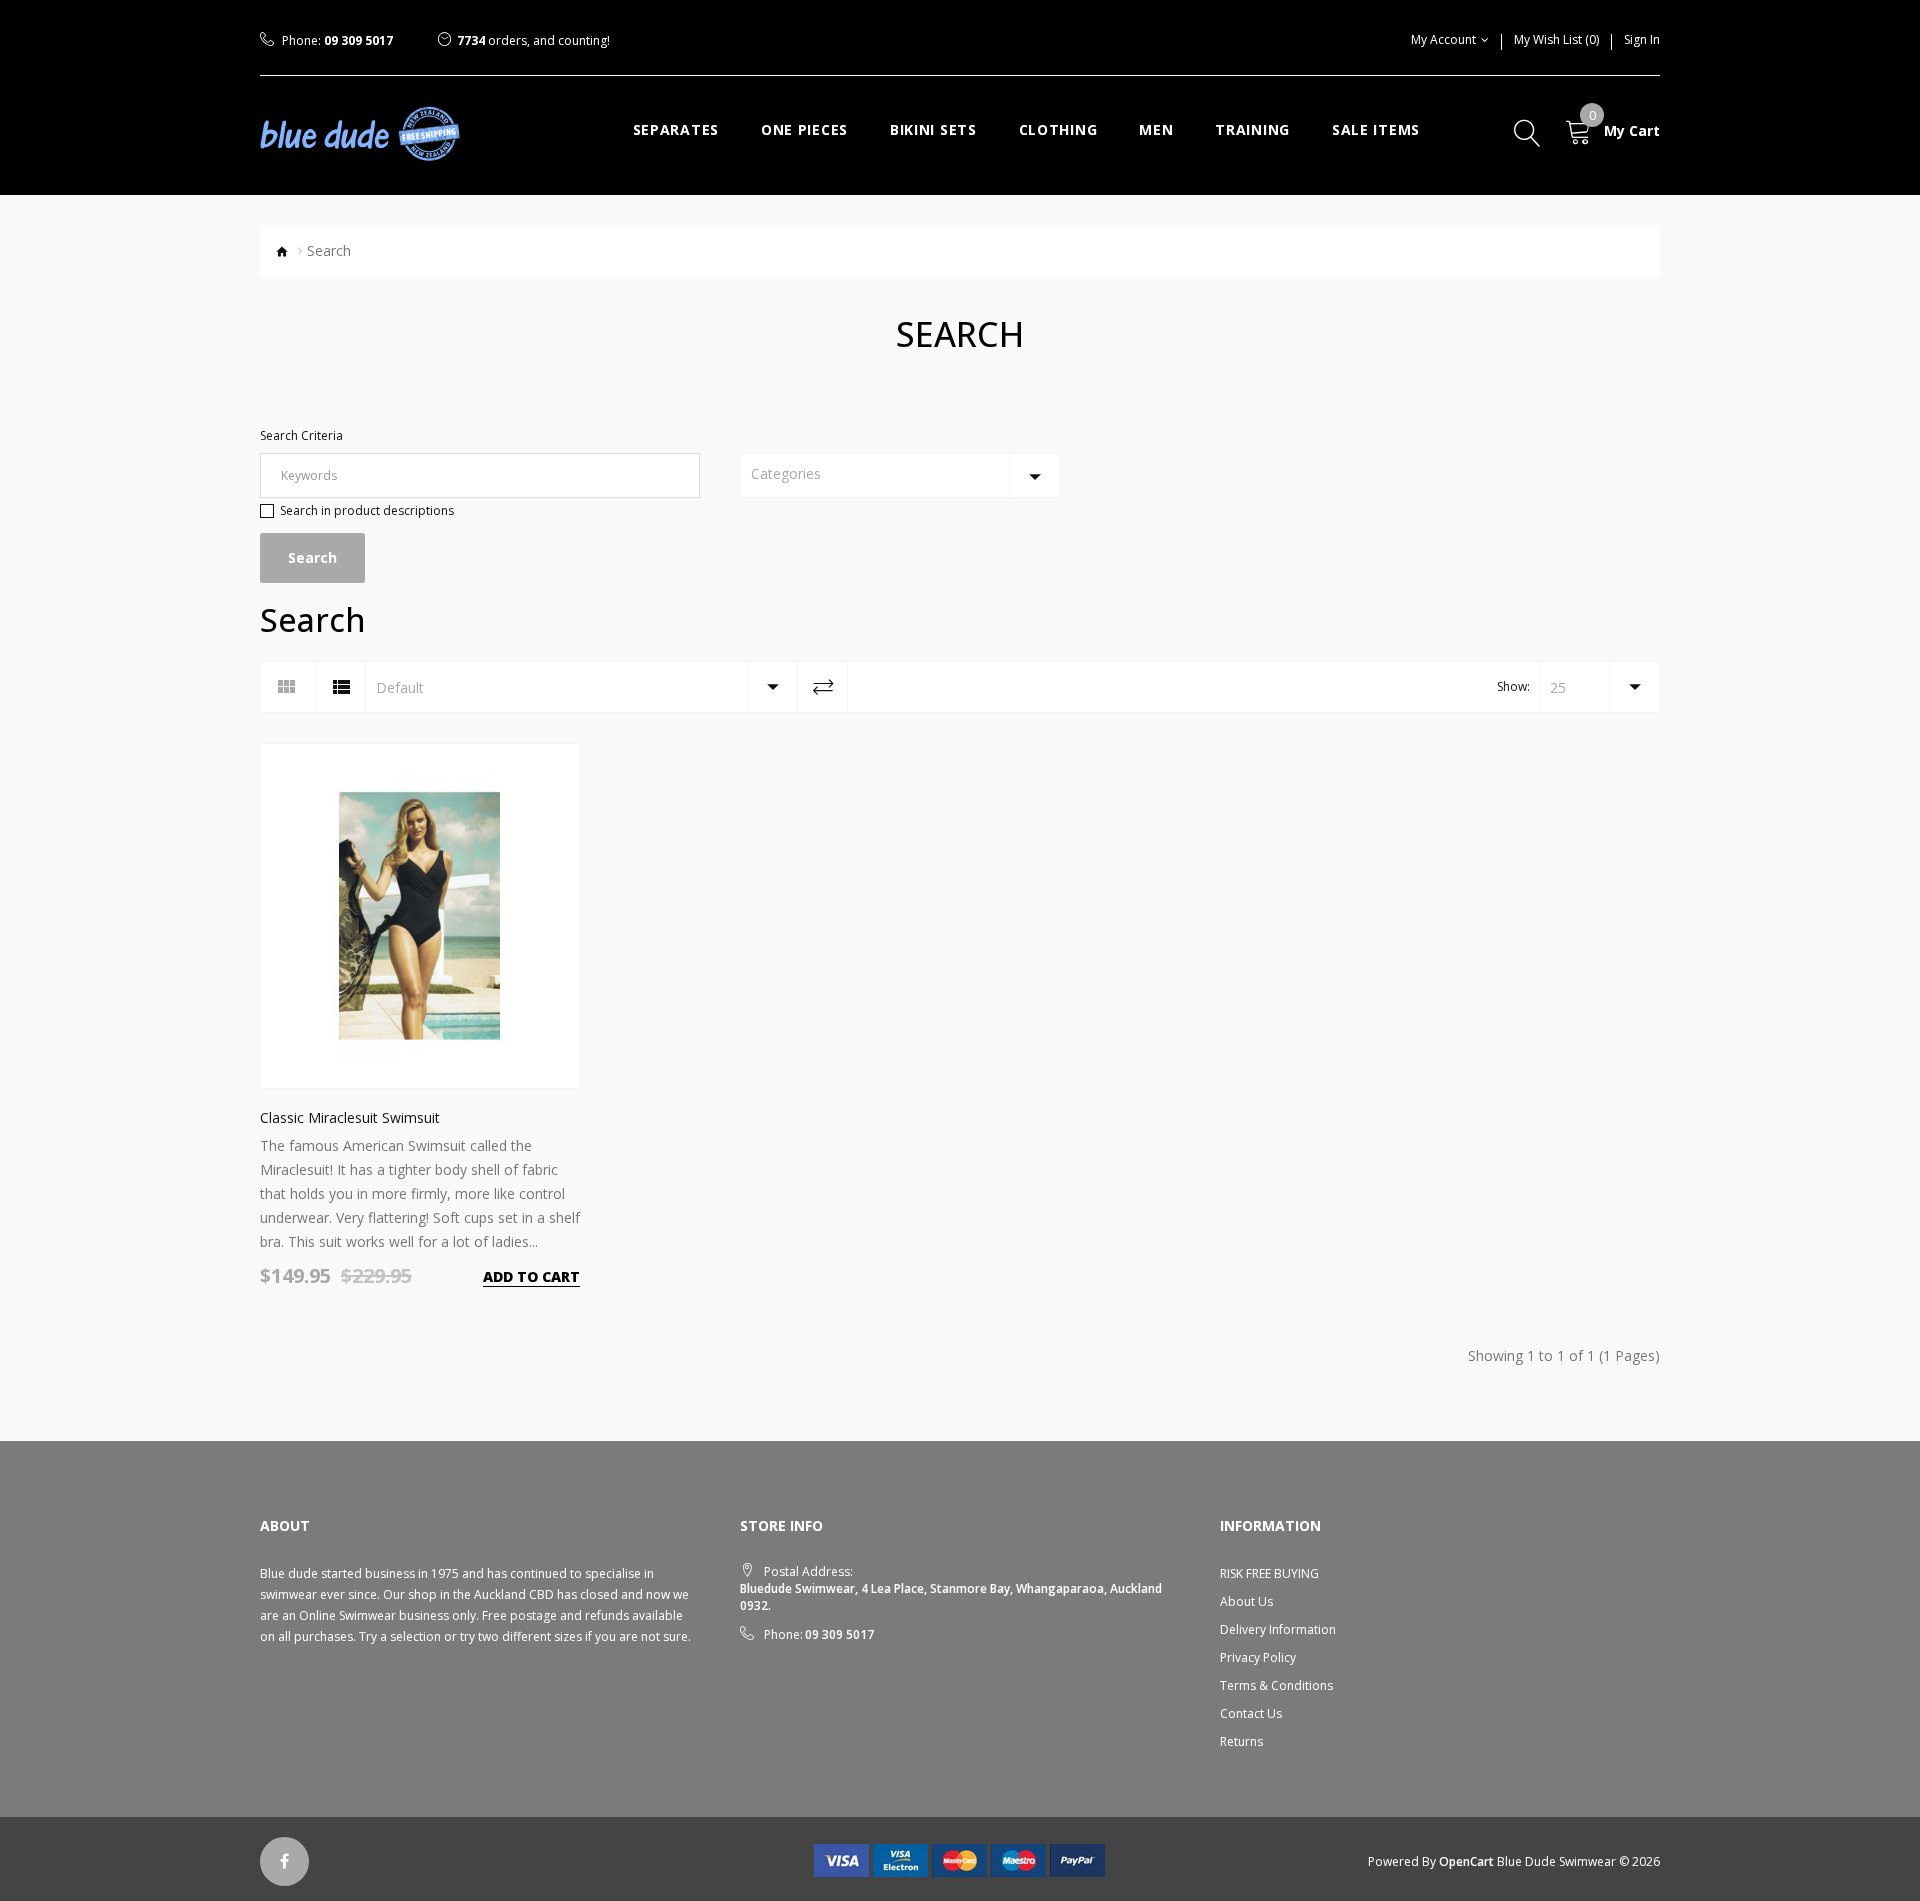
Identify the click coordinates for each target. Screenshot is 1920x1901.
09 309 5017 (358, 40)
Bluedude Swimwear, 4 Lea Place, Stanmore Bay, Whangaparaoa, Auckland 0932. (951, 1597)
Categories (786, 473)
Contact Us (1251, 1713)
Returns (1241, 1741)
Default (400, 687)
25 (1558, 687)
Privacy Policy (1258, 1657)
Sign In (1642, 39)
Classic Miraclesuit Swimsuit (350, 1117)
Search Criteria (301, 435)
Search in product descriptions (367, 510)
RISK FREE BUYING (1269, 1573)
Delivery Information (1278, 1629)
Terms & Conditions (1276, 1685)
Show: (1513, 686)
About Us (1246, 1601)
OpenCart (1466, 1861)
